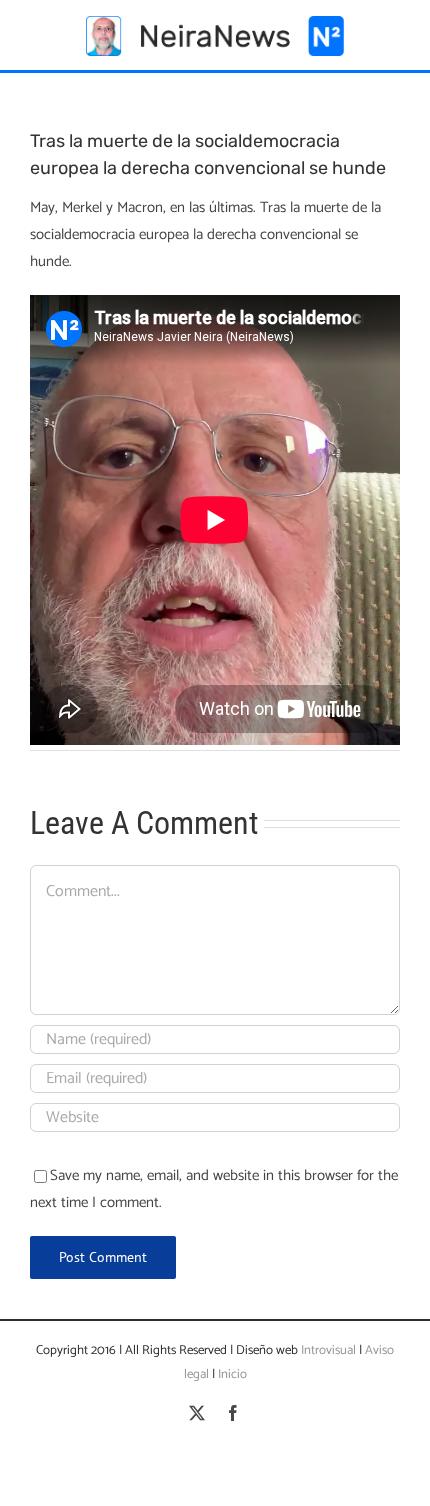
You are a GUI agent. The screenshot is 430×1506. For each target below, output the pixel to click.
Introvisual (327, 1350)
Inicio (232, 1374)
